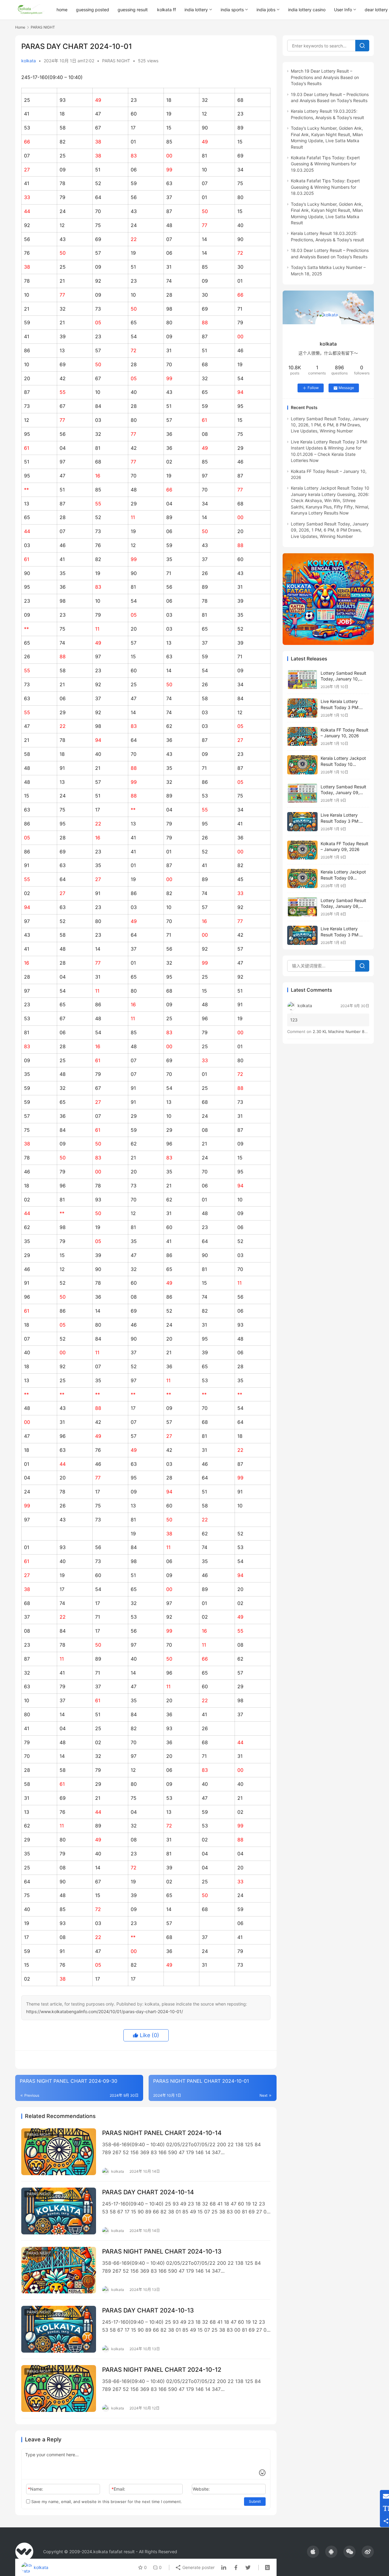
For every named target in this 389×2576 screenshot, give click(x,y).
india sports (232, 10)
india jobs (266, 10)
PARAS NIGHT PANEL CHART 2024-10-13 (162, 2251)
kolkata (29, 61)
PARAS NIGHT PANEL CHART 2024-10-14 (162, 2133)
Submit (255, 2501)
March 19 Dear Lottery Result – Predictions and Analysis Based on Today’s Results (325, 77)
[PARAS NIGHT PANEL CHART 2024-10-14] (59, 2152)
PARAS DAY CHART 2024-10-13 (148, 2310)
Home (20, 27)
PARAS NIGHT (116, 61)
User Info (343, 10)
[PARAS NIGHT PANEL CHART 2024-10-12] (59, 2388)
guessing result (133, 10)
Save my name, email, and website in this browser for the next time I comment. (106, 2502)
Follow (313, 388)
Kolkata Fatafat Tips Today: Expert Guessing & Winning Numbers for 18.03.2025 (325, 187)
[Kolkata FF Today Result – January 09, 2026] (302, 850)
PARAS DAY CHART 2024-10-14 (148, 2192)
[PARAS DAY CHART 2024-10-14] (59, 2211)
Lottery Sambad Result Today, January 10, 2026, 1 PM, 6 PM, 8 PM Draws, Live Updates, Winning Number (330, 425)
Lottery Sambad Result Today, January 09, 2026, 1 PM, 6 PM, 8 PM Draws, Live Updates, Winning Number (330, 530)
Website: (201, 2489)
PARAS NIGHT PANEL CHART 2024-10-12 (162, 2370)
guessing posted (93, 10)
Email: (118, 2489)
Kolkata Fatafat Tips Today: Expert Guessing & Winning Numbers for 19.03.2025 (325, 164)
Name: (36, 2489)
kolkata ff (167, 10)
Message (346, 388)
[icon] (313, 2552)
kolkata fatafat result (114, 2552)
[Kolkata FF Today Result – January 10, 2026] (302, 737)
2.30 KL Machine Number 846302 (345, 1031)
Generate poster (198, 2567)
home (62, 10)
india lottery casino (307, 10)
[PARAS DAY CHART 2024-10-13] (59, 2329)
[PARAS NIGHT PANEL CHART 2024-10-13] (59, 2270)
